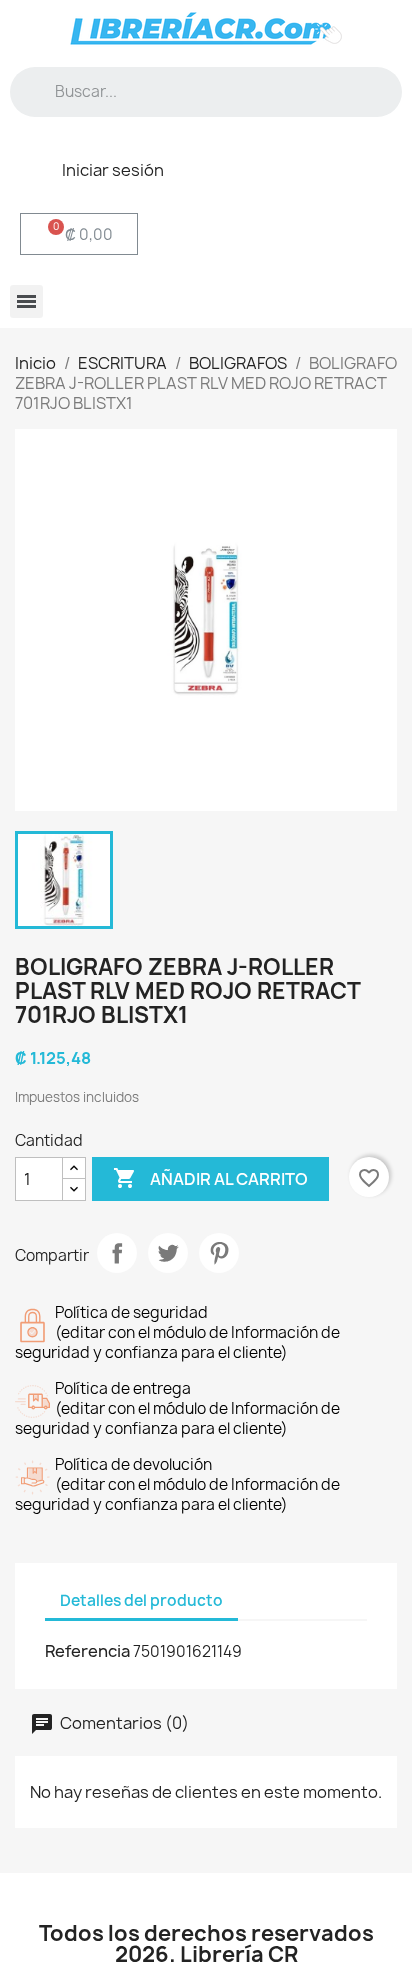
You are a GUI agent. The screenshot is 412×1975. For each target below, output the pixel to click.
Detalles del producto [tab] (141, 1600)
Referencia (87, 1651)
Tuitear (168, 1253)
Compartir (117, 1253)
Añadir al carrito (210, 1178)
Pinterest (219, 1253)
